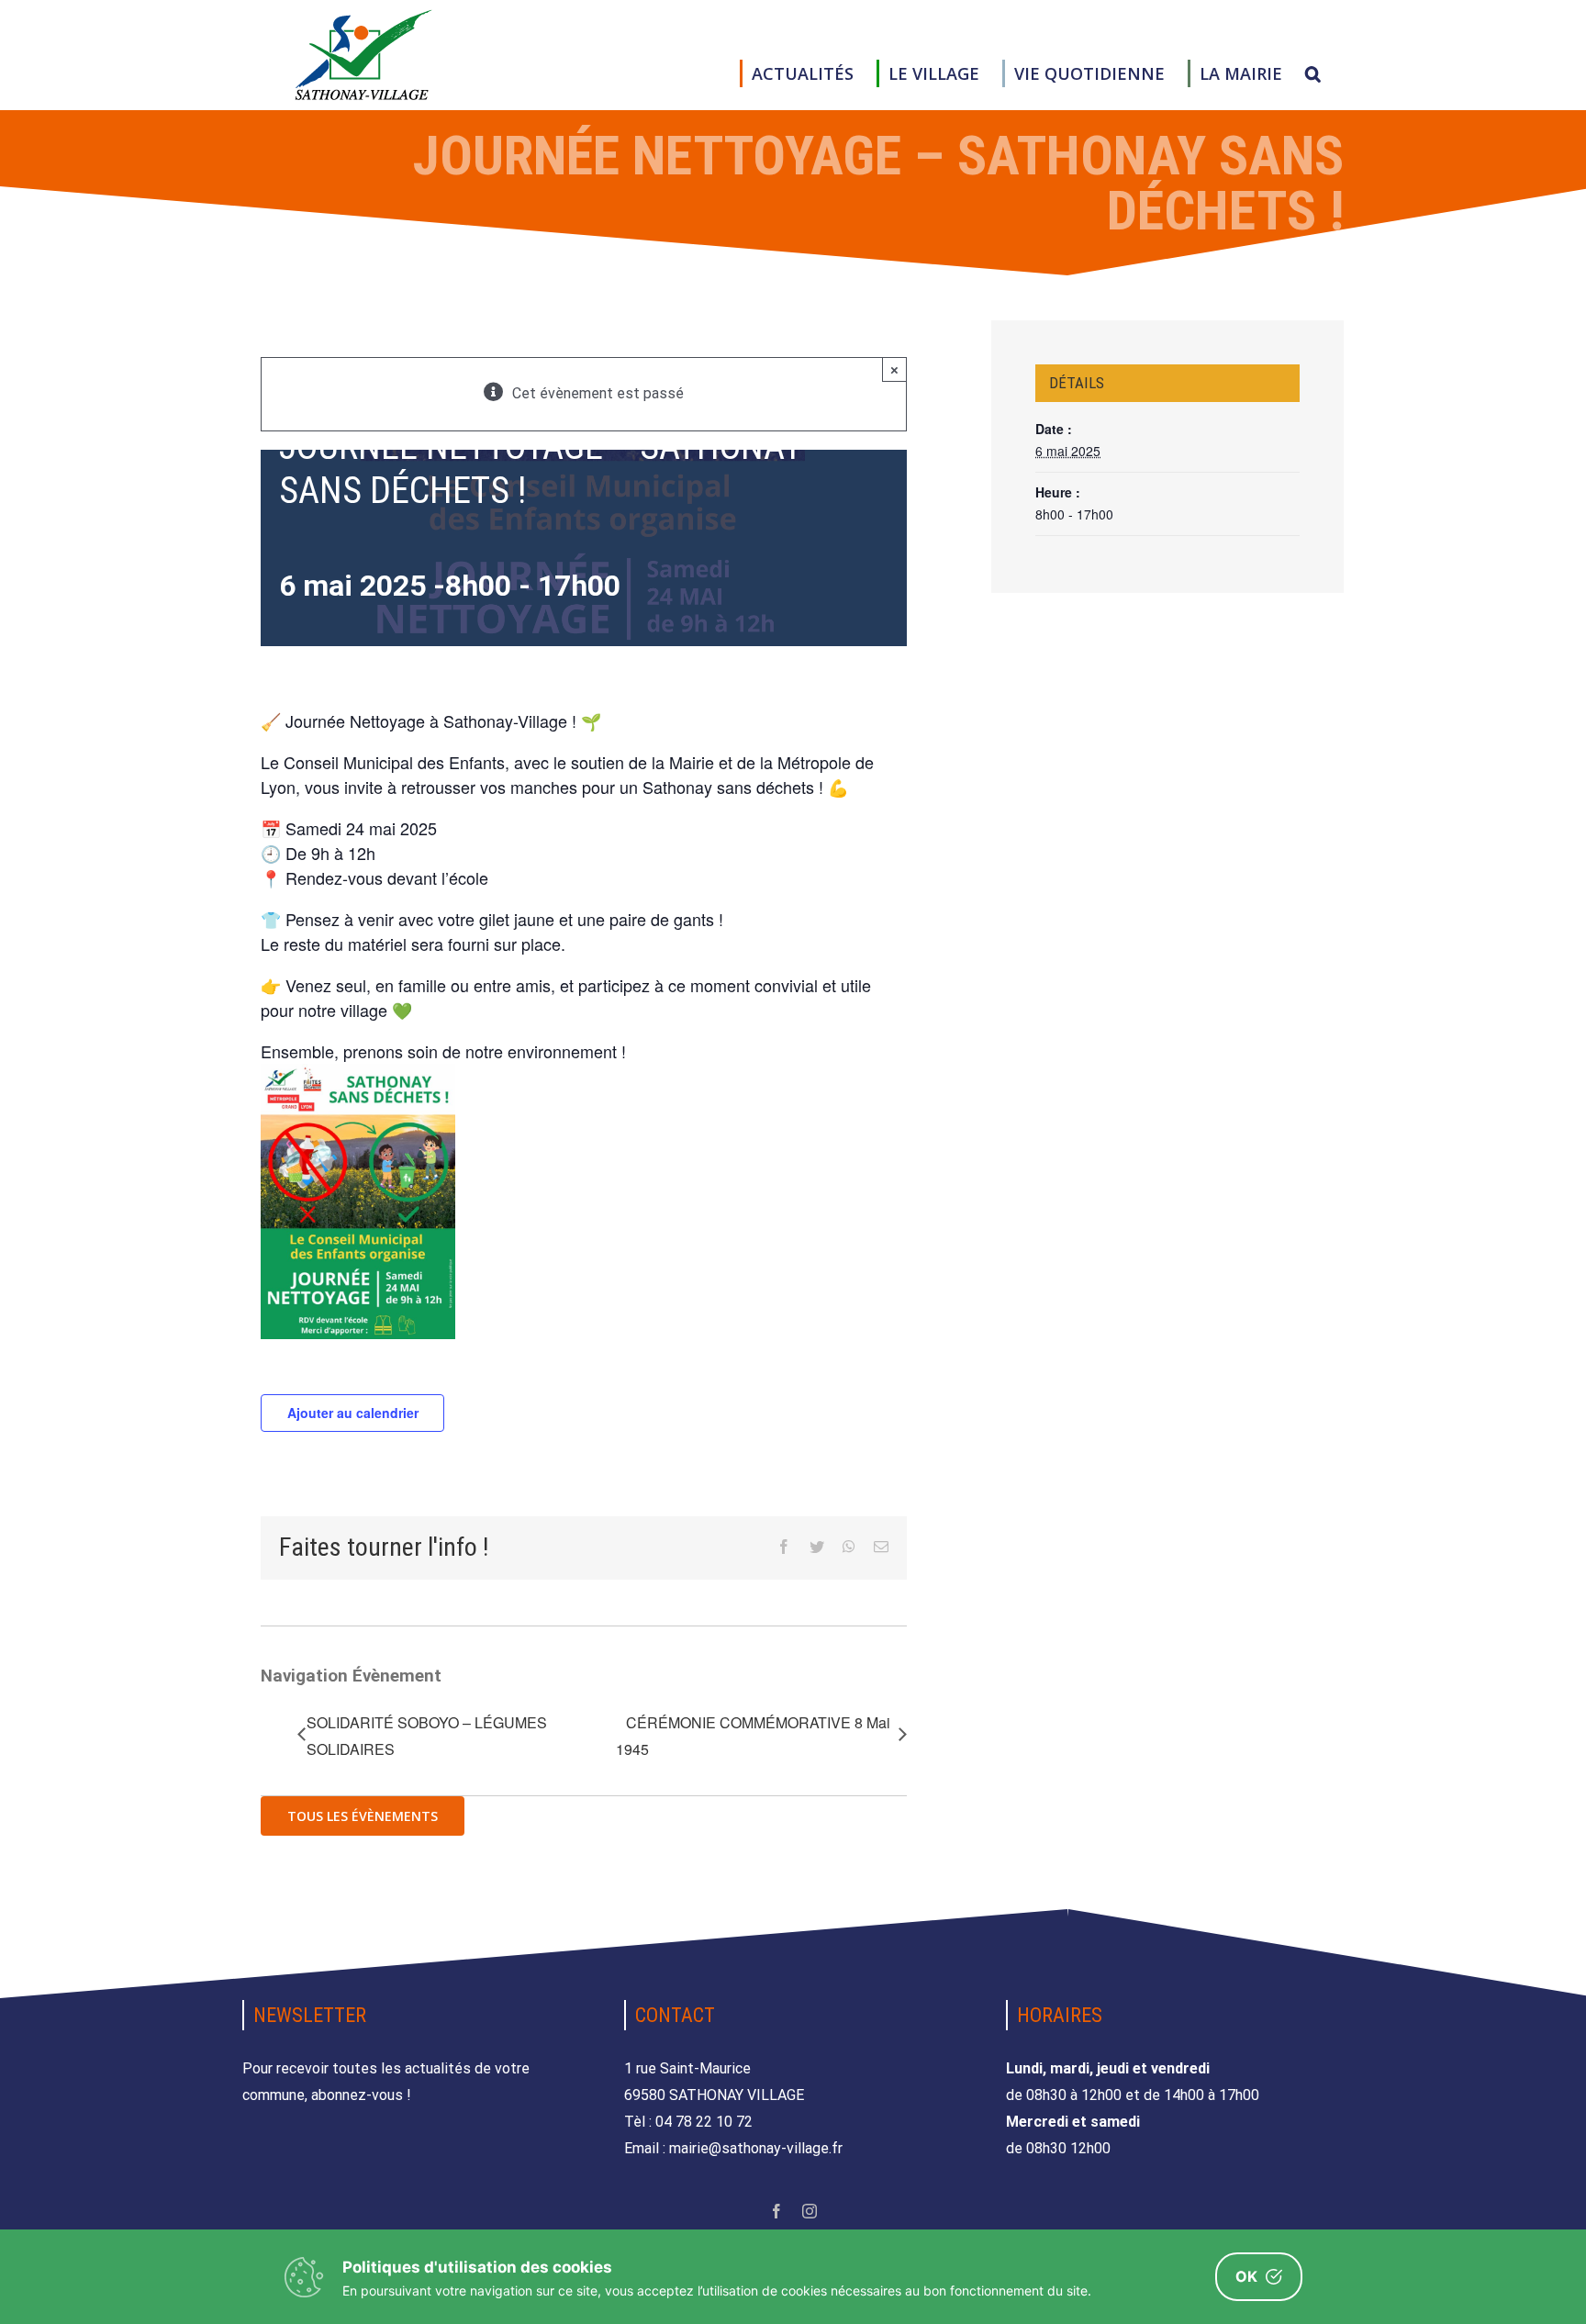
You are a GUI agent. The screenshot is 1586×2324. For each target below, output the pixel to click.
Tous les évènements (363, 1816)
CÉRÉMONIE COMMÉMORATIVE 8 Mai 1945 (753, 1736)
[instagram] (810, 2211)
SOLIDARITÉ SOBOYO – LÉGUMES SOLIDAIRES (427, 1736)
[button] (1313, 73)
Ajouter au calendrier (353, 1413)
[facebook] (776, 2211)
